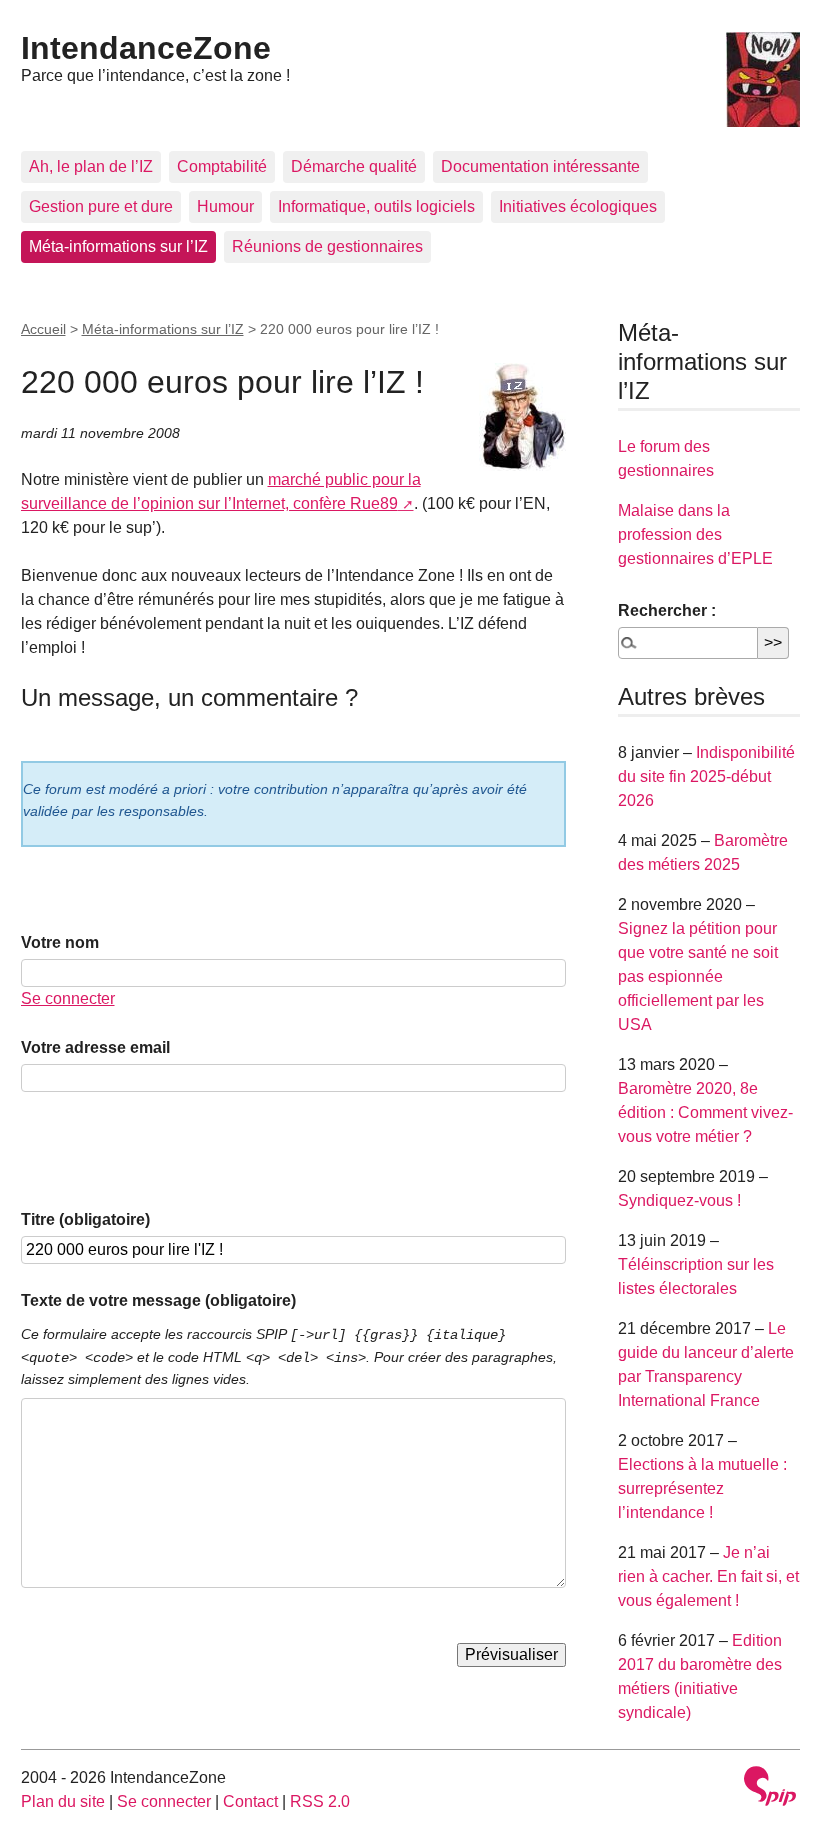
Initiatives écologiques (578, 206)
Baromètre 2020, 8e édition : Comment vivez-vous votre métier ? (705, 1112)
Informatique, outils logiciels (376, 206)
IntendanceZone (146, 48)
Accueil (43, 329)
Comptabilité (222, 166)
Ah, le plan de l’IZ (91, 166)
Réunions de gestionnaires (327, 246)
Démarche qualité (354, 166)
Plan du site (63, 1801)
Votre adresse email (95, 1047)
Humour (225, 206)
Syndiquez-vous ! (679, 1200)
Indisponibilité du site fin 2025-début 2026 (706, 776)
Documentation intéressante (540, 166)
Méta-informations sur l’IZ (118, 246)
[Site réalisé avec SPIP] (770, 1788)
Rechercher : (667, 610)
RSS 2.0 (320, 1801)
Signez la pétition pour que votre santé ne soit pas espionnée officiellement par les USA (698, 976)
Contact (250, 1801)
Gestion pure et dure (101, 206)
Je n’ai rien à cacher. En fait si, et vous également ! (708, 1576)
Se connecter (68, 998)
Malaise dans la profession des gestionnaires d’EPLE (695, 534)
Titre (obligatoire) (85, 1219)
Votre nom (60, 942)
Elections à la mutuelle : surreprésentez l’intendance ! (702, 1488)
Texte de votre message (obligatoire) (158, 1300)
